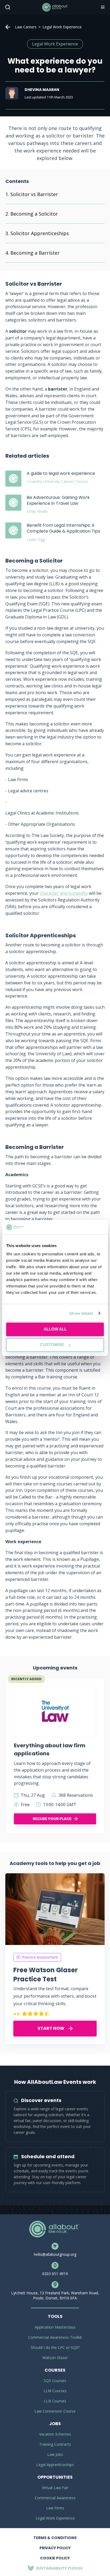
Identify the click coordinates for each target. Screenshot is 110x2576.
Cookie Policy (55, 2558)
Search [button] (7, 7)
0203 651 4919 (55, 2274)
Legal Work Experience (55, 2518)
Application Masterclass (55, 2327)
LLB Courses (55, 2401)
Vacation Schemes (55, 2434)
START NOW (51, 2028)
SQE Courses (55, 2381)
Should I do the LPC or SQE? (55, 2347)
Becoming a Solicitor (34, 214)
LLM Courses (55, 2391)
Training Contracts (55, 2444)
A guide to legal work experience (61, 473)
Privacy (55, 2548)
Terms (55, 2538)
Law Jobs (55, 2454)
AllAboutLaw (55, 7)
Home (8, 27)
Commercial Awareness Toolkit (55, 2337)
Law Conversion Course (55, 2411)
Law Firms (55, 2508)
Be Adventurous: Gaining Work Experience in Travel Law (58, 500)
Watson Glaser (55, 2358)
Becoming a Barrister (35, 253)
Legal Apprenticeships (55, 2465)
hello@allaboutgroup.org (55, 2254)
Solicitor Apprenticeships (40, 233)
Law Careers (26, 27)
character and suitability (64, 893)
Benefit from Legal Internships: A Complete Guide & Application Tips (63, 528)
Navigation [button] (102, 7)
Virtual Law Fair (55, 2488)
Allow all (55, 1329)
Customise (52, 1345)
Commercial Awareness (55, 2498)
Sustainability (59, 2568)
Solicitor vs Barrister (34, 194)
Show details (81, 1313)
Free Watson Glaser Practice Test (46, 1974)
